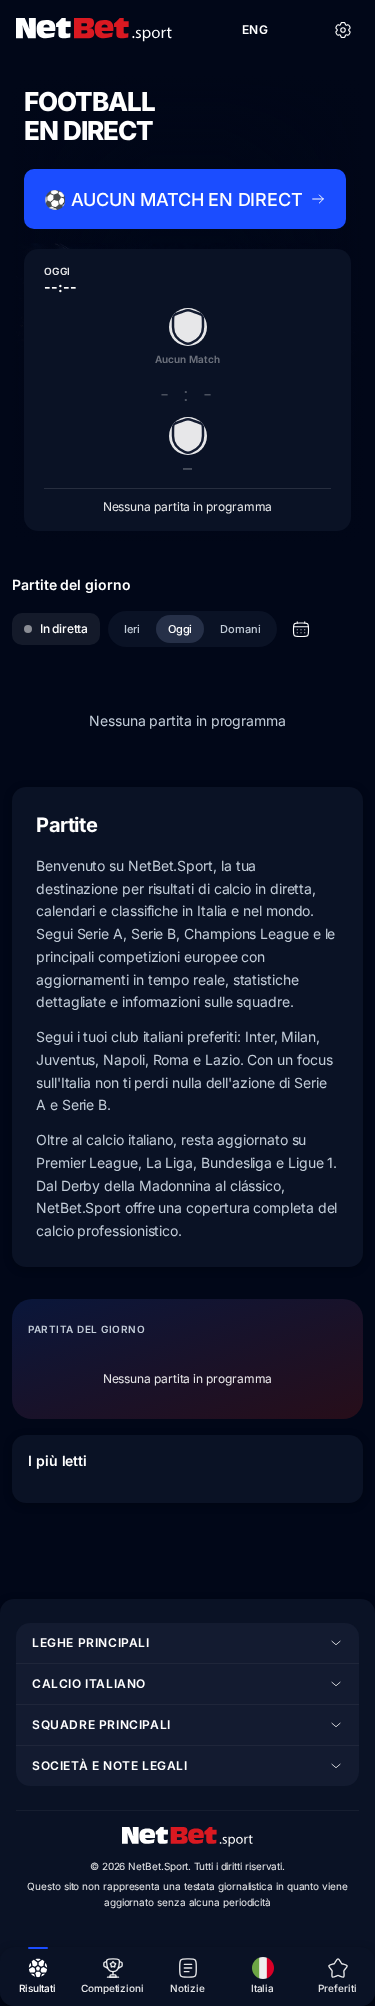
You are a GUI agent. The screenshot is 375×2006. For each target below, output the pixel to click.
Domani (240, 629)
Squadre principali (101, 1724)
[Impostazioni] (343, 30)
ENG (255, 29)
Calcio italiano (89, 1683)
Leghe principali (91, 1642)
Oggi (180, 629)
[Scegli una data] (301, 629)
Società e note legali (110, 1765)
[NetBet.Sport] (94, 30)
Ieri (132, 629)
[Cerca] (299, 30)
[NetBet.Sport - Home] (187, 1837)
